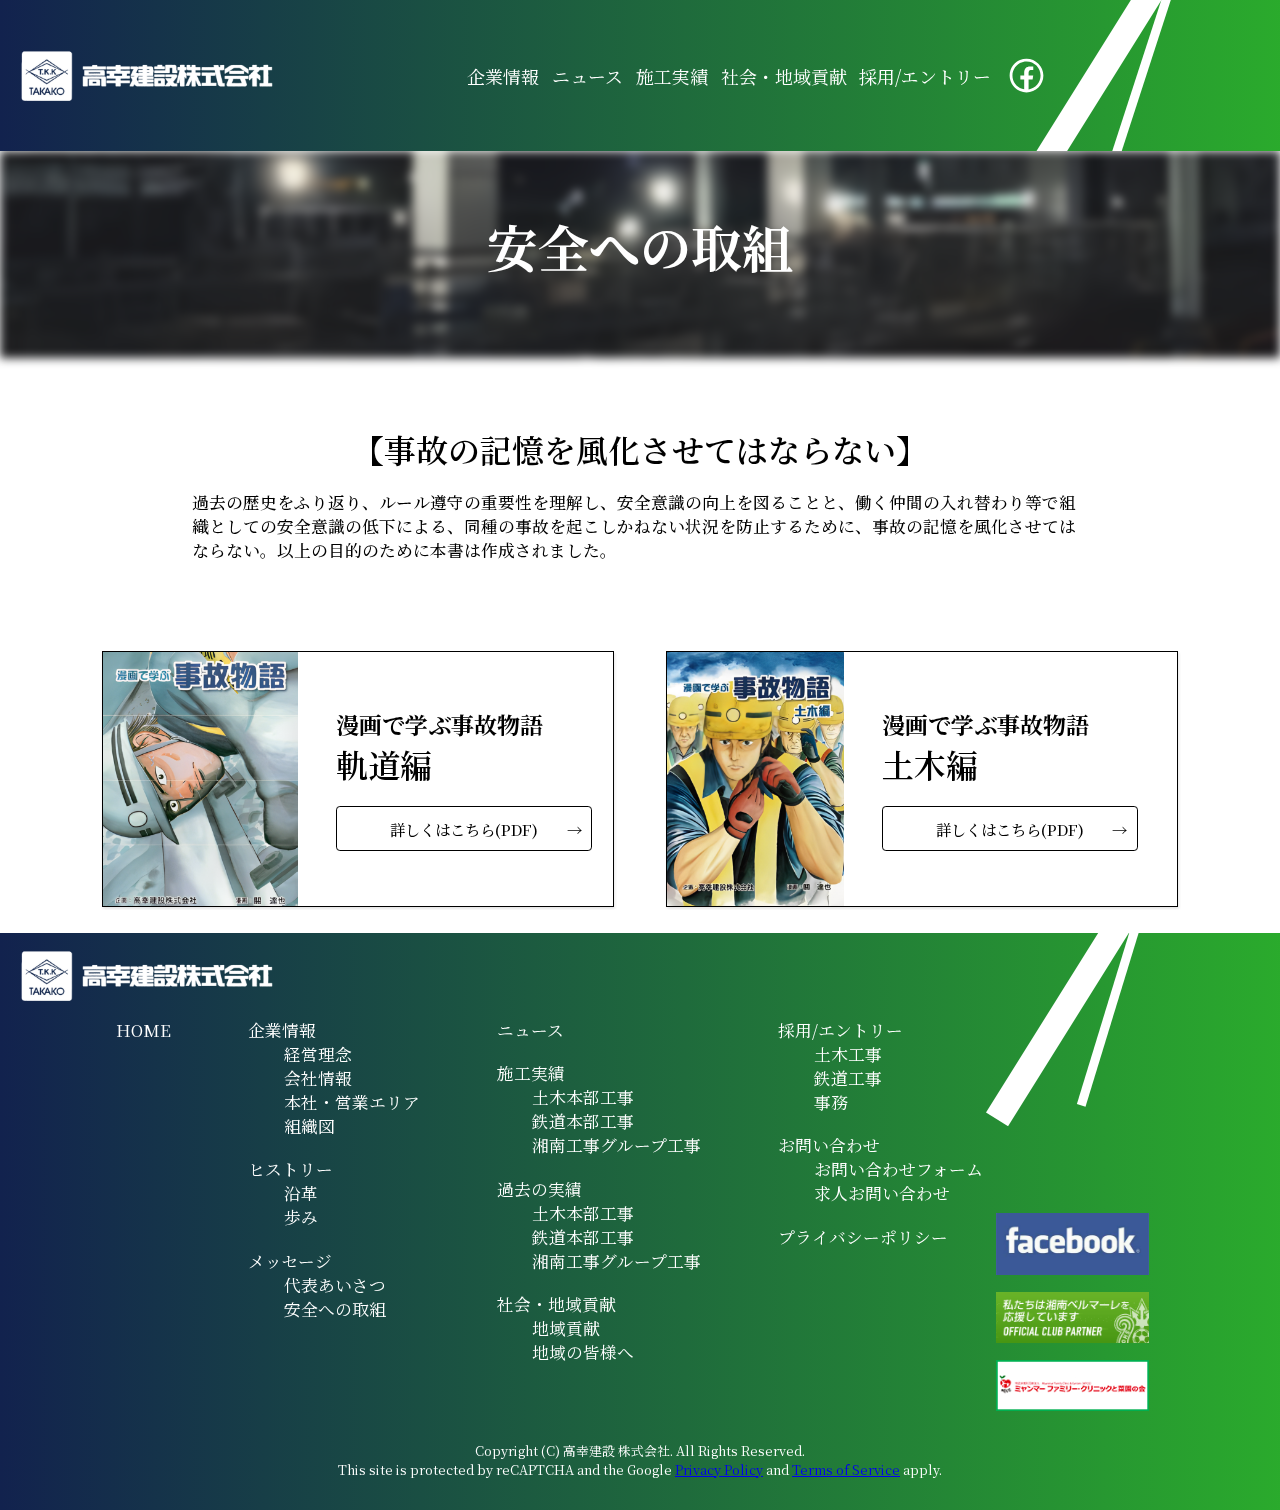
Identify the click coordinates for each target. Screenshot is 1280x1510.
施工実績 (672, 76)
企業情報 (503, 76)
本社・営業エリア (352, 1102)
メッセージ (290, 1261)
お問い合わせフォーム (898, 1169)
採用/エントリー (925, 76)
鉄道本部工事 (583, 1121)
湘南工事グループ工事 (616, 1145)
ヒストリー (290, 1169)
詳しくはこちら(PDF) (464, 829)
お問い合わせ (829, 1145)
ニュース (587, 76)
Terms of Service (846, 1469)
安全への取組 (335, 1309)
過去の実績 (539, 1189)
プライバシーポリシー (863, 1237)
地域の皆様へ (583, 1352)
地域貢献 (566, 1328)
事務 (831, 1102)
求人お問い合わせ (882, 1193)
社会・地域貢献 (784, 76)
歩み (301, 1217)
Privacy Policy (719, 1469)
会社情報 (318, 1078)
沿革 (301, 1193)
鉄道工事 (848, 1078)
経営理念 (318, 1054)
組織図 (309, 1126)
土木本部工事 (583, 1097)
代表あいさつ (335, 1285)
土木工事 (848, 1054)
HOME (143, 1030)
